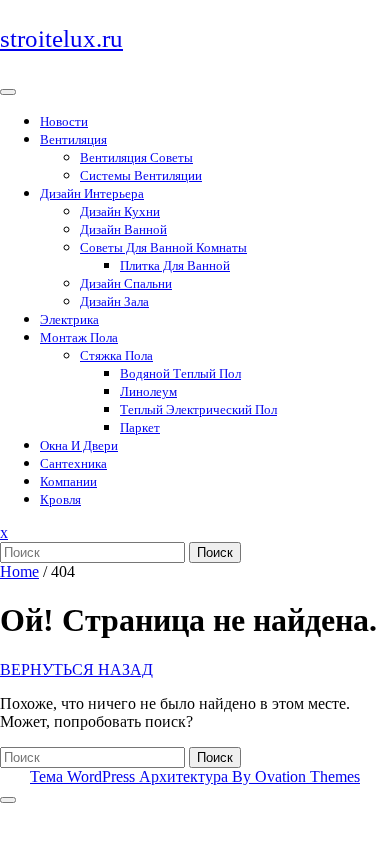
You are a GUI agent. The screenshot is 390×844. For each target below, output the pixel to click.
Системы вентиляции (141, 175)
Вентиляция (73, 139)
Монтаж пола (79, 337)
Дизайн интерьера (92, 193)
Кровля (60, 499)
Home (19, 571)
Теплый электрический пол (198, 409)
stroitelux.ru (61, 38)
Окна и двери (79, 445)
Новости (64, 121)
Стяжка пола (116, 355)
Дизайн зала (114, 301)
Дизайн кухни (120, 211)
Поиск (215, 552)
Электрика (69, 319)
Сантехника (73, 463)
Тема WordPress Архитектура (195, 776)
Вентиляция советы (136, 157)
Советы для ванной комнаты (163, 247)
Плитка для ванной (175, 265)
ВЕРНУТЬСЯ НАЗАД (76, 669)
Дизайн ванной (123, 229)
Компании (68, 481)
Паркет (140, 427)
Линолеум (148, 391)
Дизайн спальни (126, 283)
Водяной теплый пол (180, 373)
